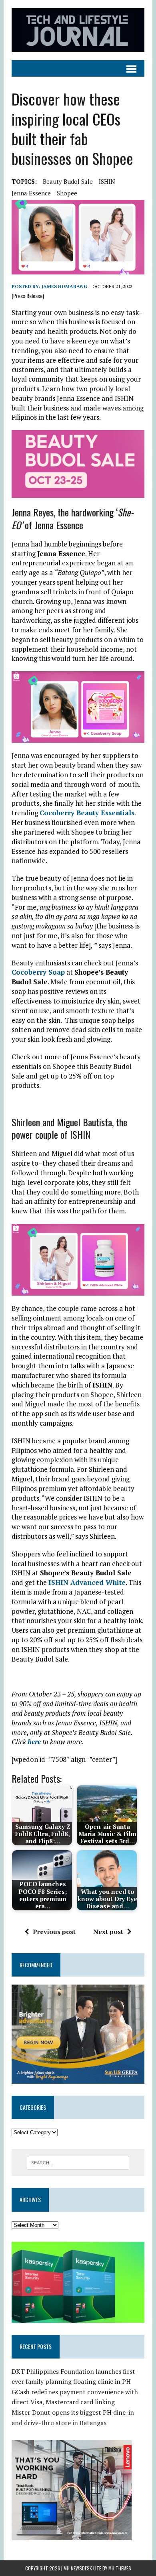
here (34, 1742)
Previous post (54, 1932)
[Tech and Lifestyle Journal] (78, 30)
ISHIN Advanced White (87, 1582)
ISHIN (107, 181)
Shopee (67, 193)
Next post (108, 1932)
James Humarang (64, 286)
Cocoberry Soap (38, 972)
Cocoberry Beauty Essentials (87, 813)
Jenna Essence (31, 193)
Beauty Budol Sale (68, 181)
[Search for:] (78, 2162)
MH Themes (120, 2568)
